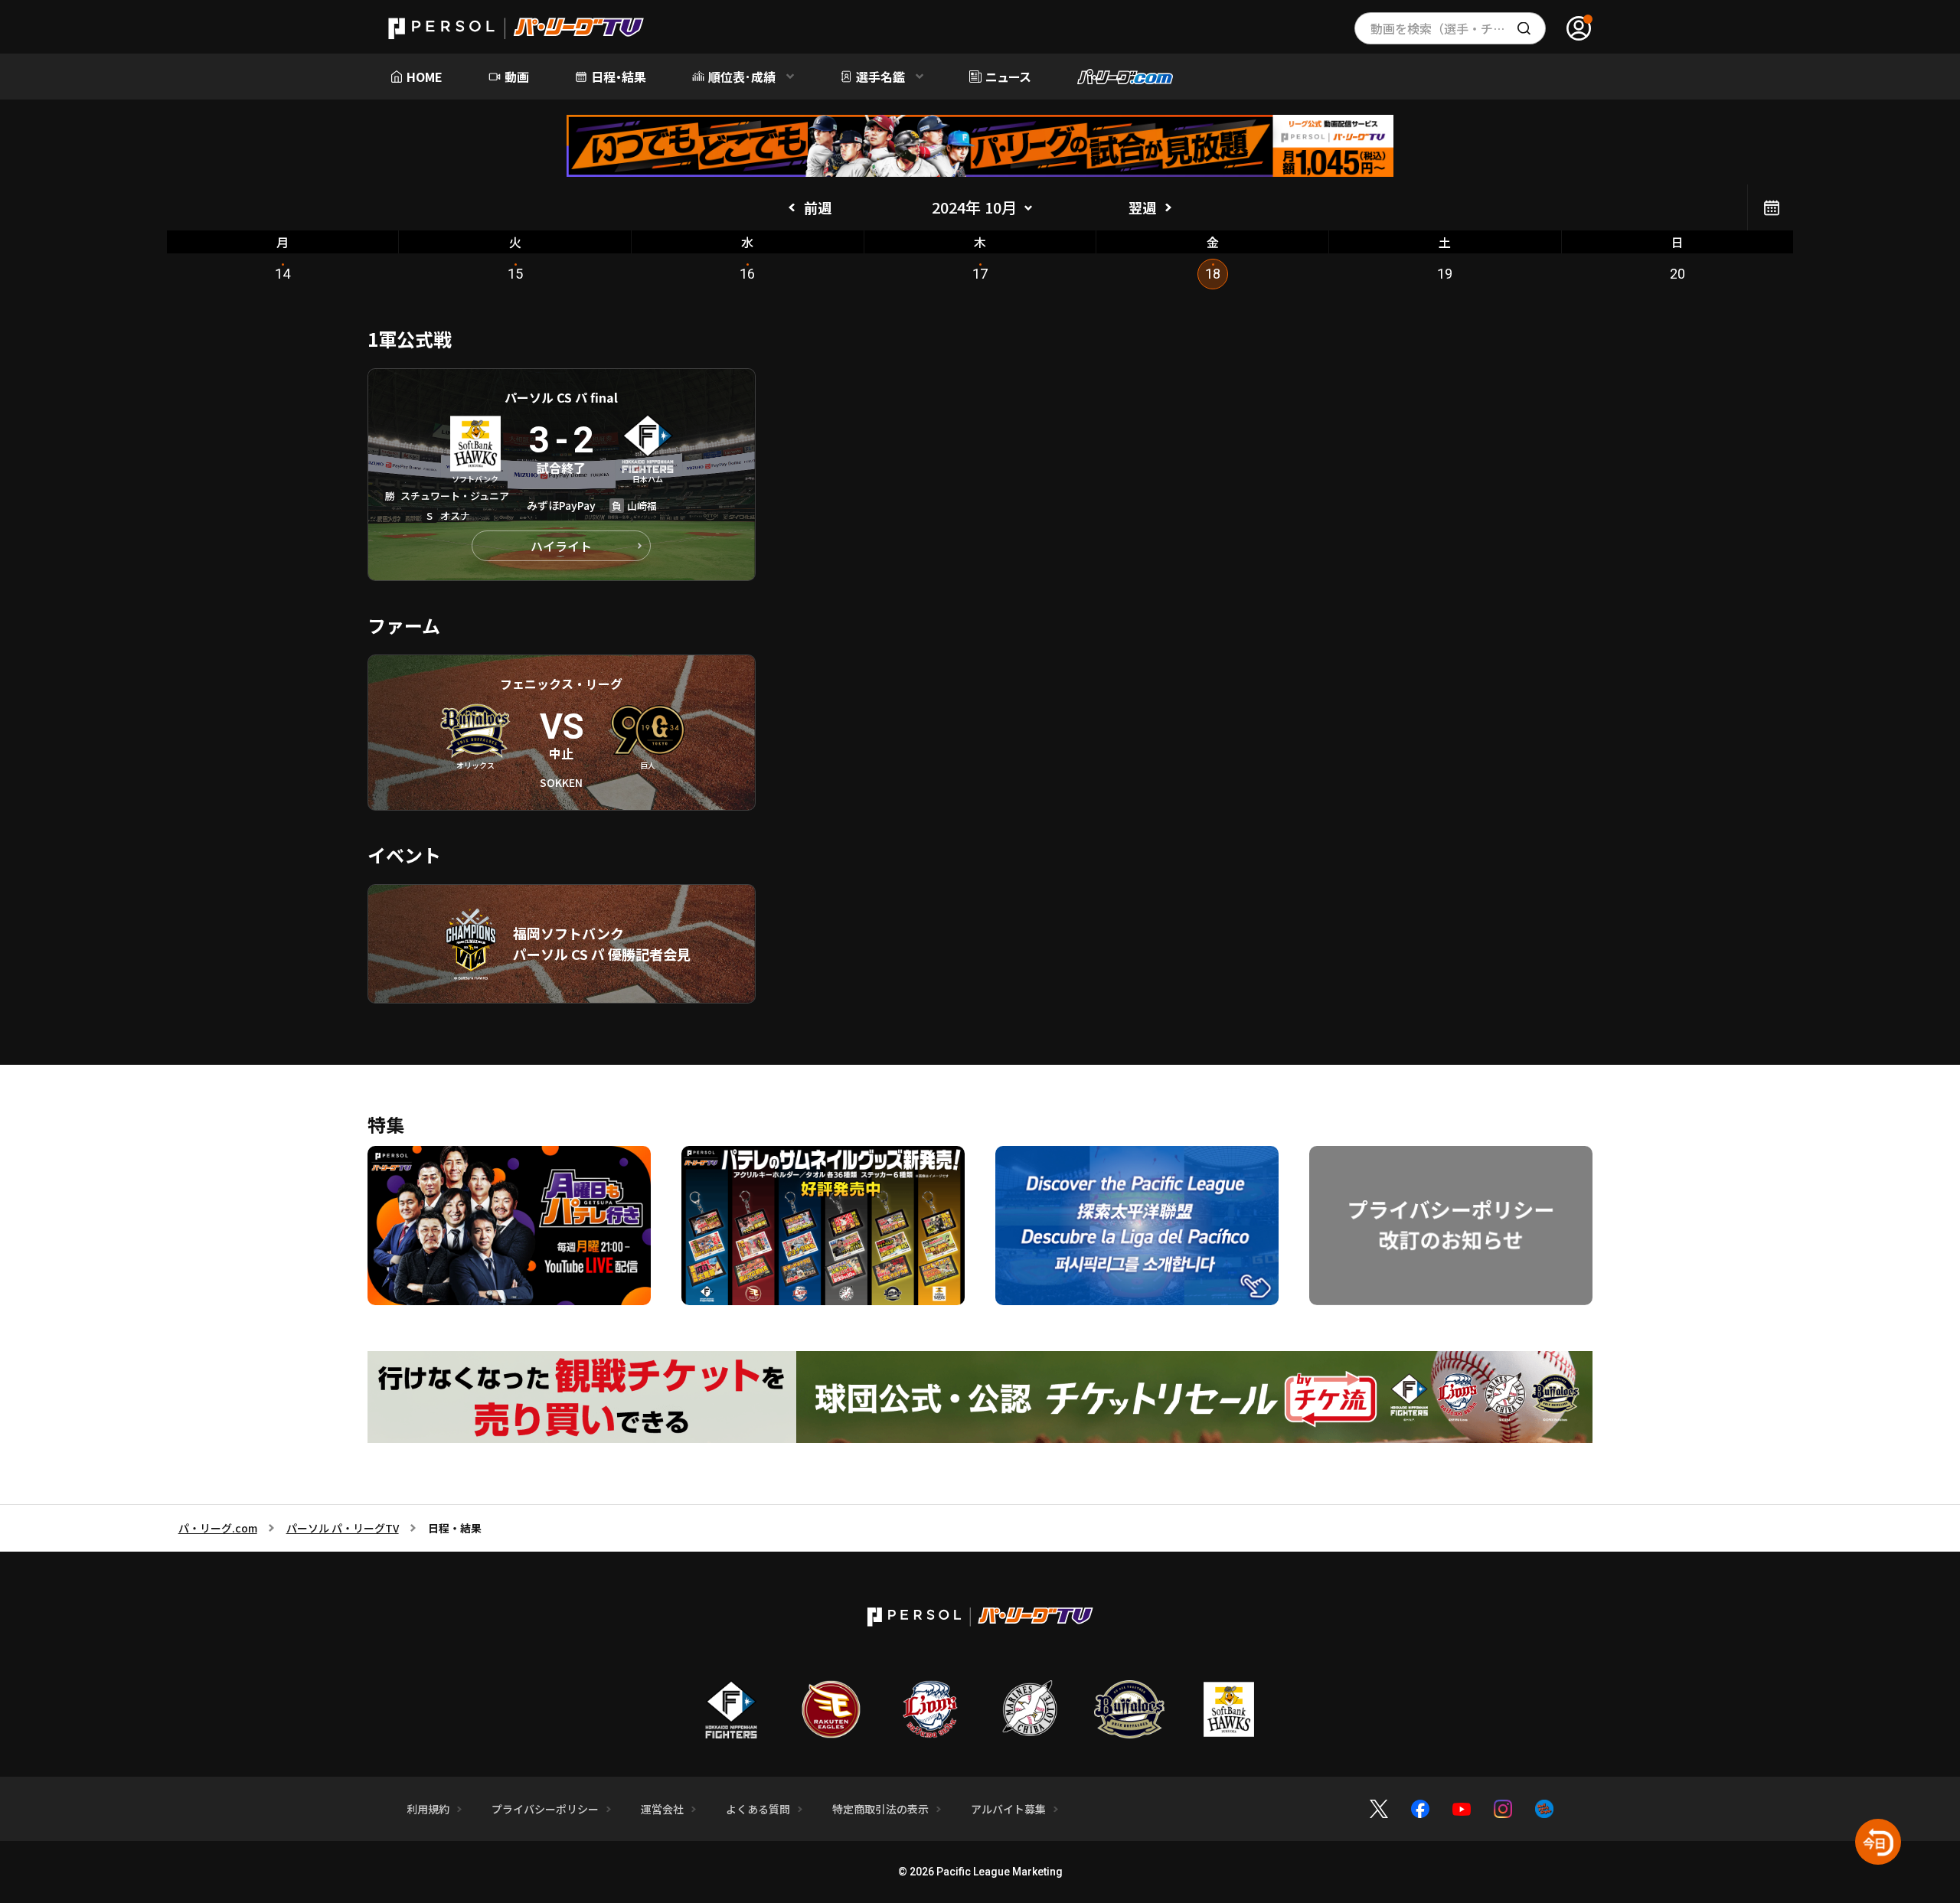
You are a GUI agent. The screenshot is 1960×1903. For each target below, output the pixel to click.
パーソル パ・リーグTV (343, 1528)
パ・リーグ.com (218, 1528)
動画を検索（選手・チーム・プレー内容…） (1458, 28)
